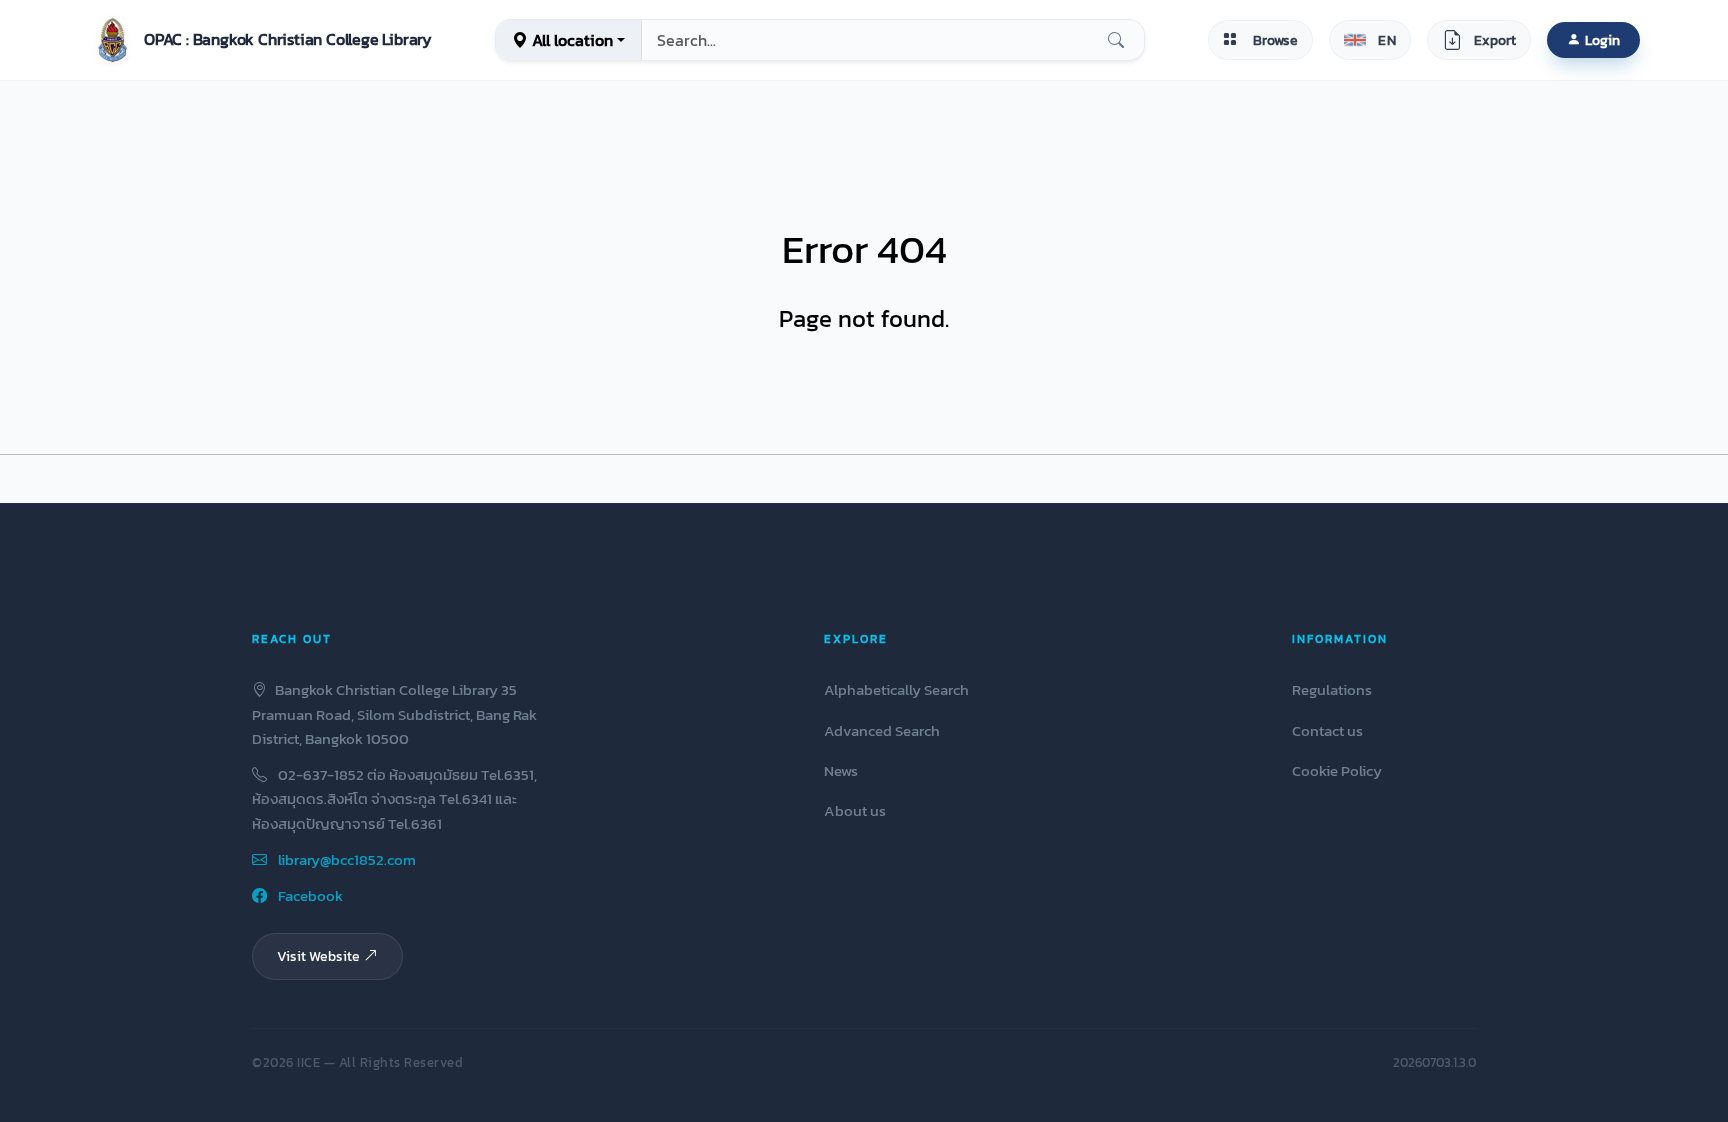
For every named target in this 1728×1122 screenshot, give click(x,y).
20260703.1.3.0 (1434, 1062)
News (841, 770)
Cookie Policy (1337, 770)
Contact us (1327, 730)
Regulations (1332, 689)
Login (1602, 40)
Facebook (309, 895)
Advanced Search (882, 730)
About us (855, 810)
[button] (260, 40)
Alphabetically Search (896, 689)
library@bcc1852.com (345, 859)
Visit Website (318, 956)
